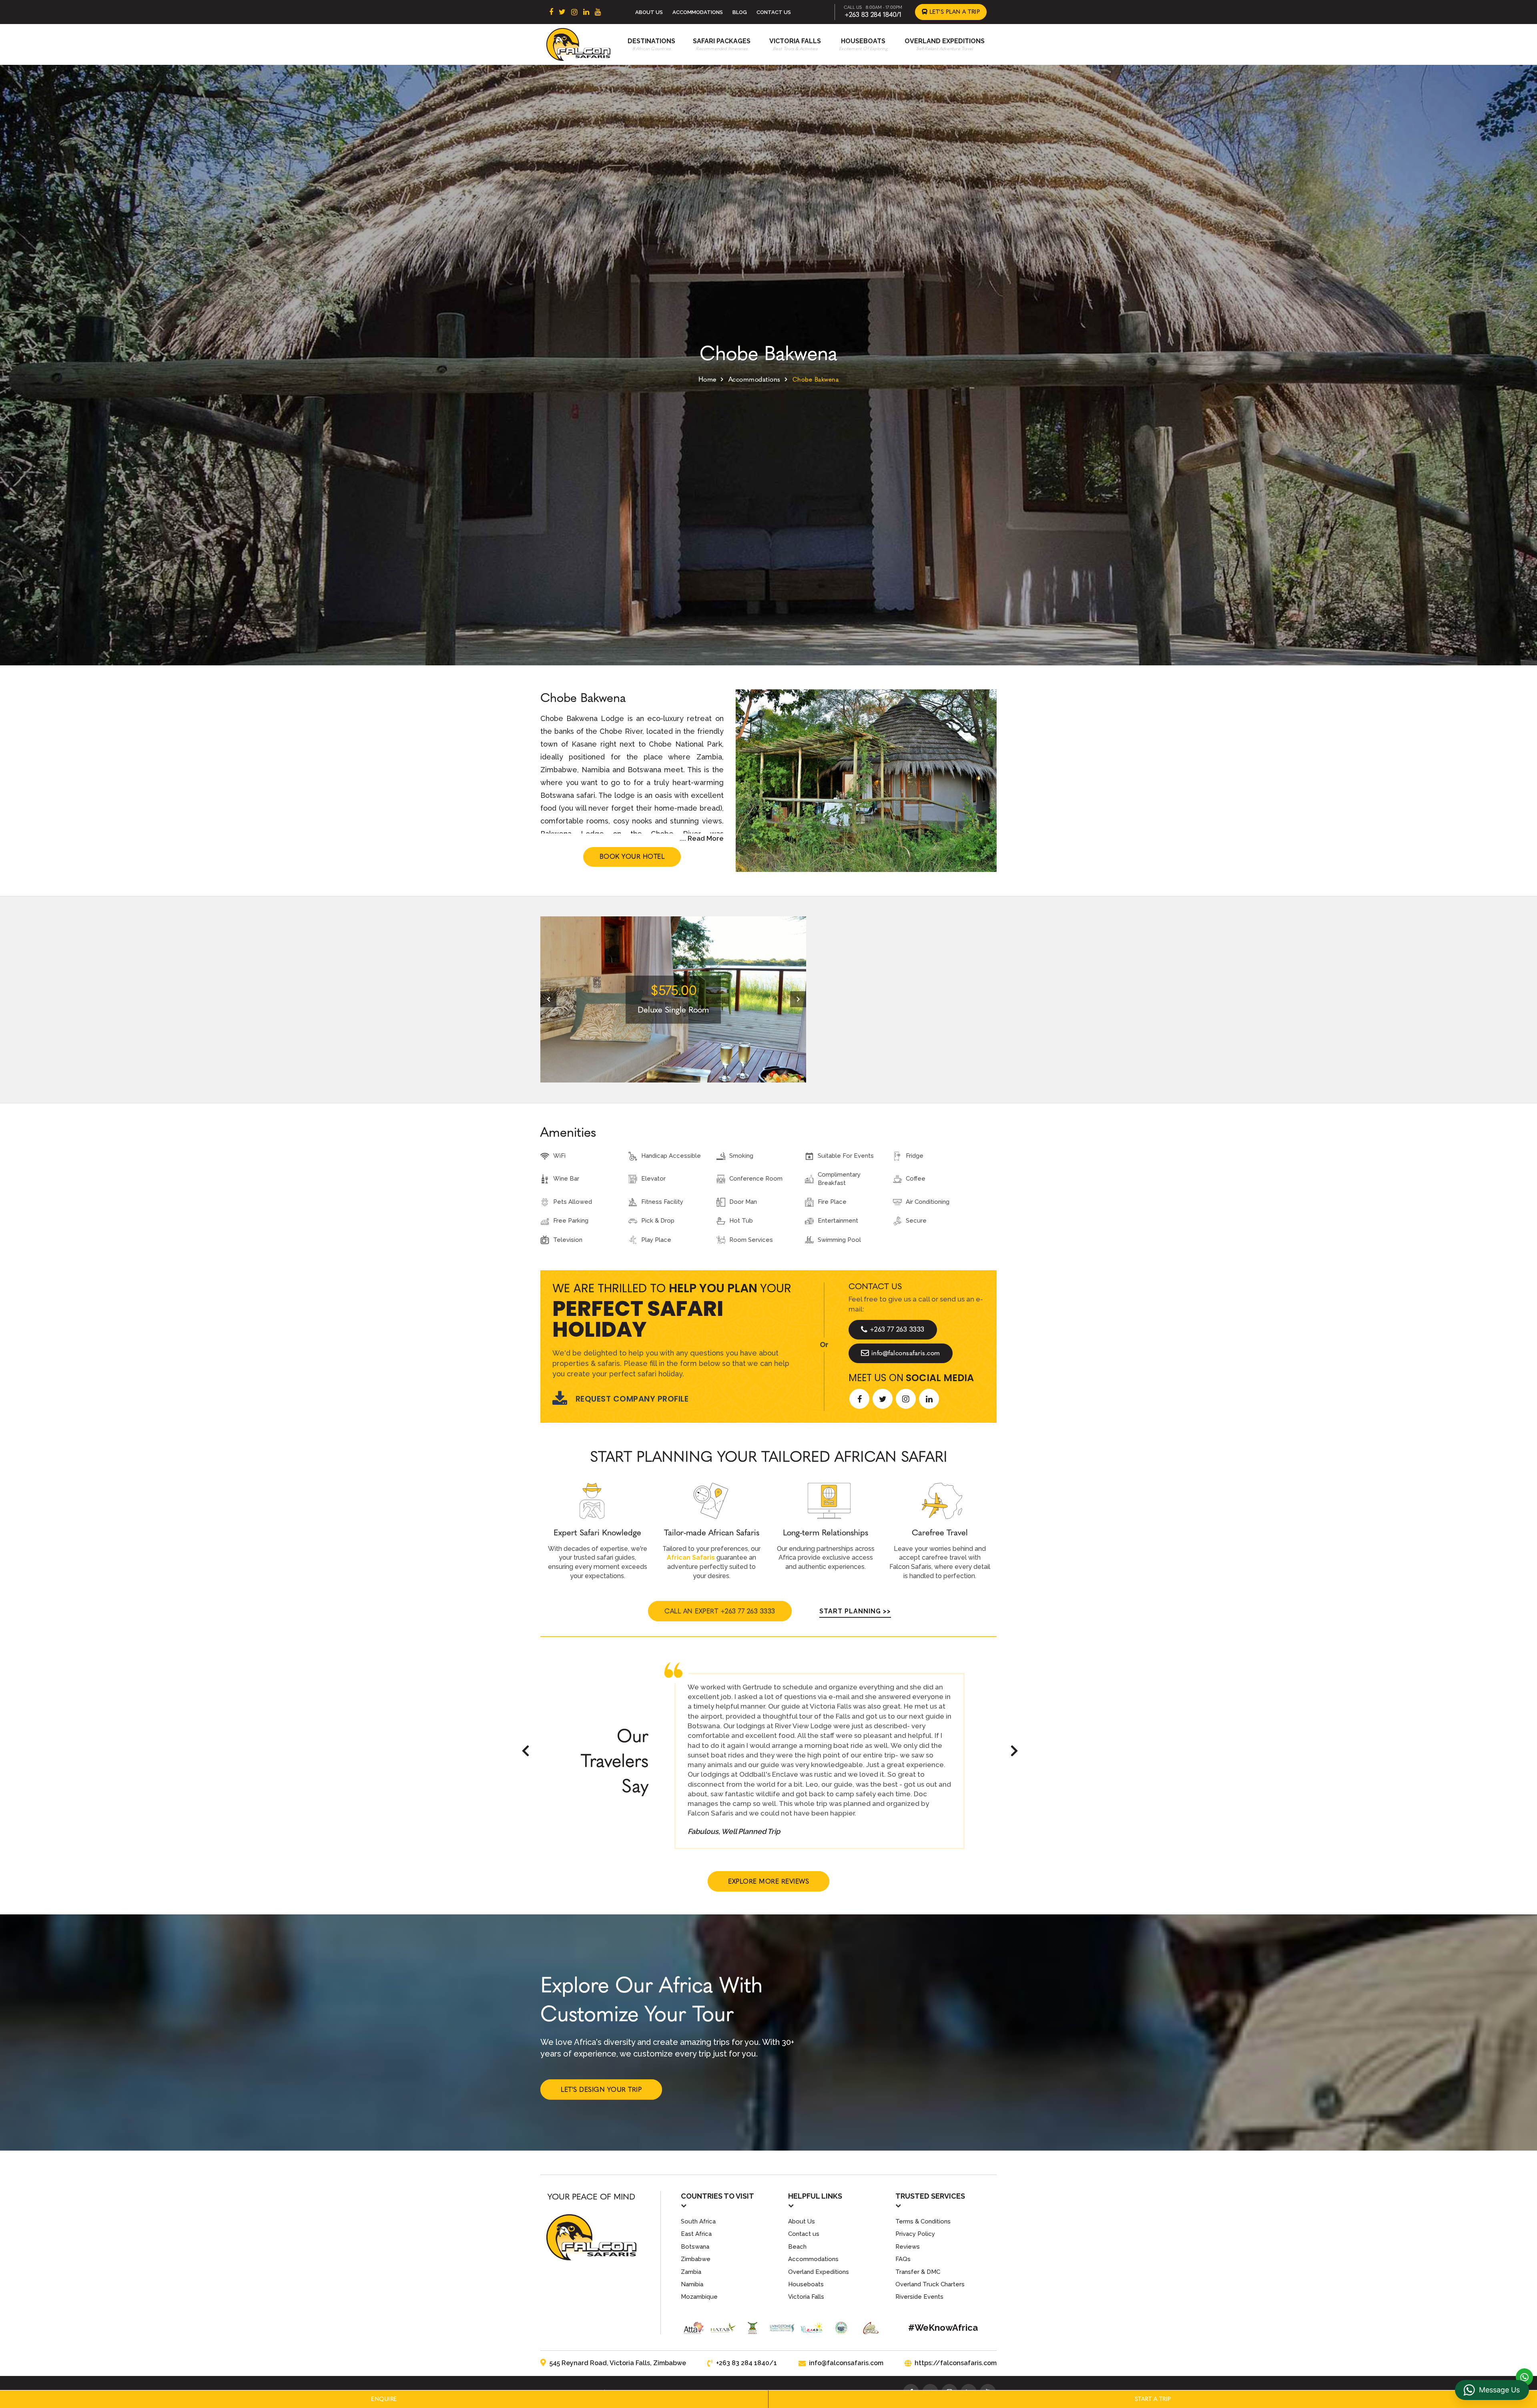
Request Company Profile (632, 1399)
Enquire (384, 2399)
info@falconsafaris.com (906, 1353)
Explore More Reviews (768, 1881)
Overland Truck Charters (930, 2284)
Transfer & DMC (918, 2272)
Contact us (804, 2234)
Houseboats (863, 41)
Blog (740, 12)
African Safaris (691, 1557)
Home (707, 379)
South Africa (698, 2221)
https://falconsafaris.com (956, 2363)
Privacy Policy (915, 2234)
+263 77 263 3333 (897, 1329)
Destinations (651, 41)
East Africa (696, 2234)
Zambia (691, 2272)
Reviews (908, 2247)
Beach (797, 2247)
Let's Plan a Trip (954, 12)
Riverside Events (919, 2297)
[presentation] (548, 999)
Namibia (692, 2284)
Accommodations (698, 12)
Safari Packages (722, 41)
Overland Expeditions (945, 41)
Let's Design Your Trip (601, 2090)
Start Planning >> (855, 1611)
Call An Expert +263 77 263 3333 (720, 1611)
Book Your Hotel (632, 857)
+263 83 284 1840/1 (873, 15)
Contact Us (774, 12)
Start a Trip (1153, 2399)
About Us (649, 12)
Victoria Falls (795, 41)
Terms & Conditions (923, 2221)
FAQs (903, 2259)
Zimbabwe (696, 2259)
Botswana (695, 2247)
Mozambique (699, 2297)
